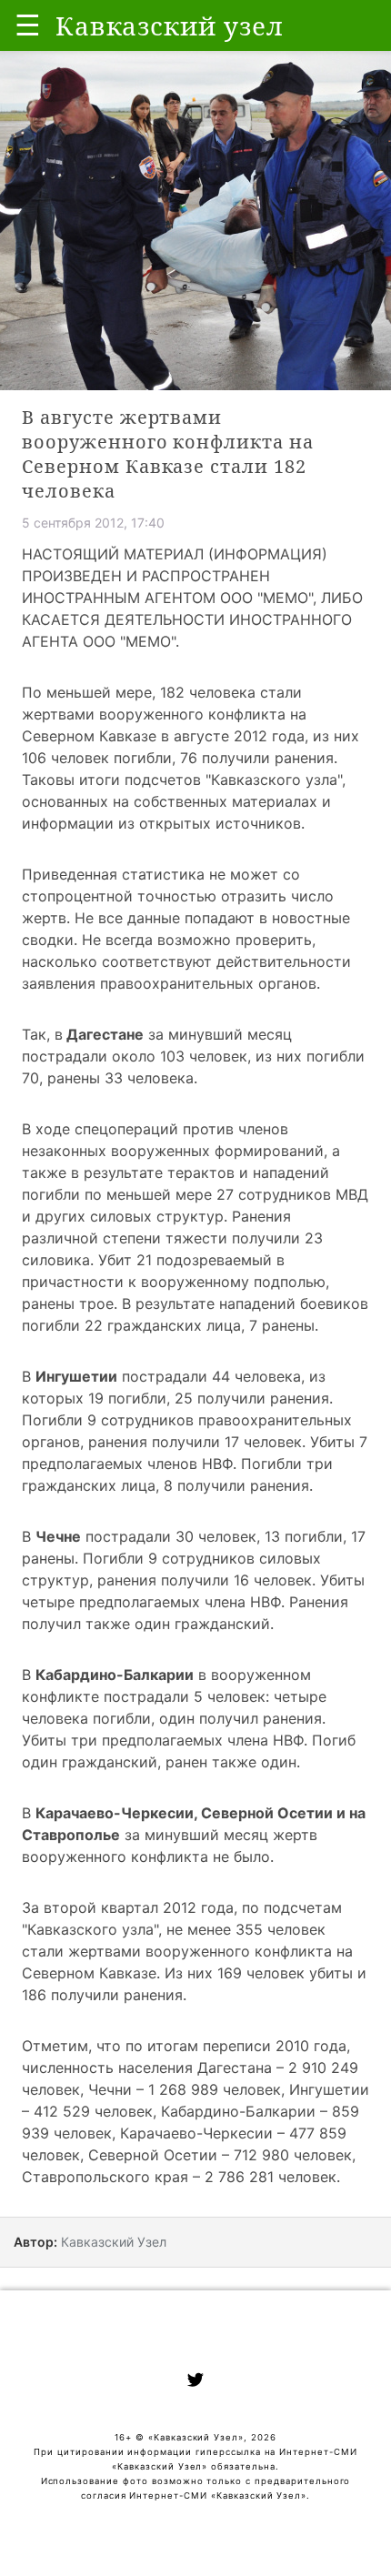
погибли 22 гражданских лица (131, 1325)
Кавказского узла (274, 780)
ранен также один (231, 1762)
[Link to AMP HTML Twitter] (195, 2382)
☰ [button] (28, 25)
